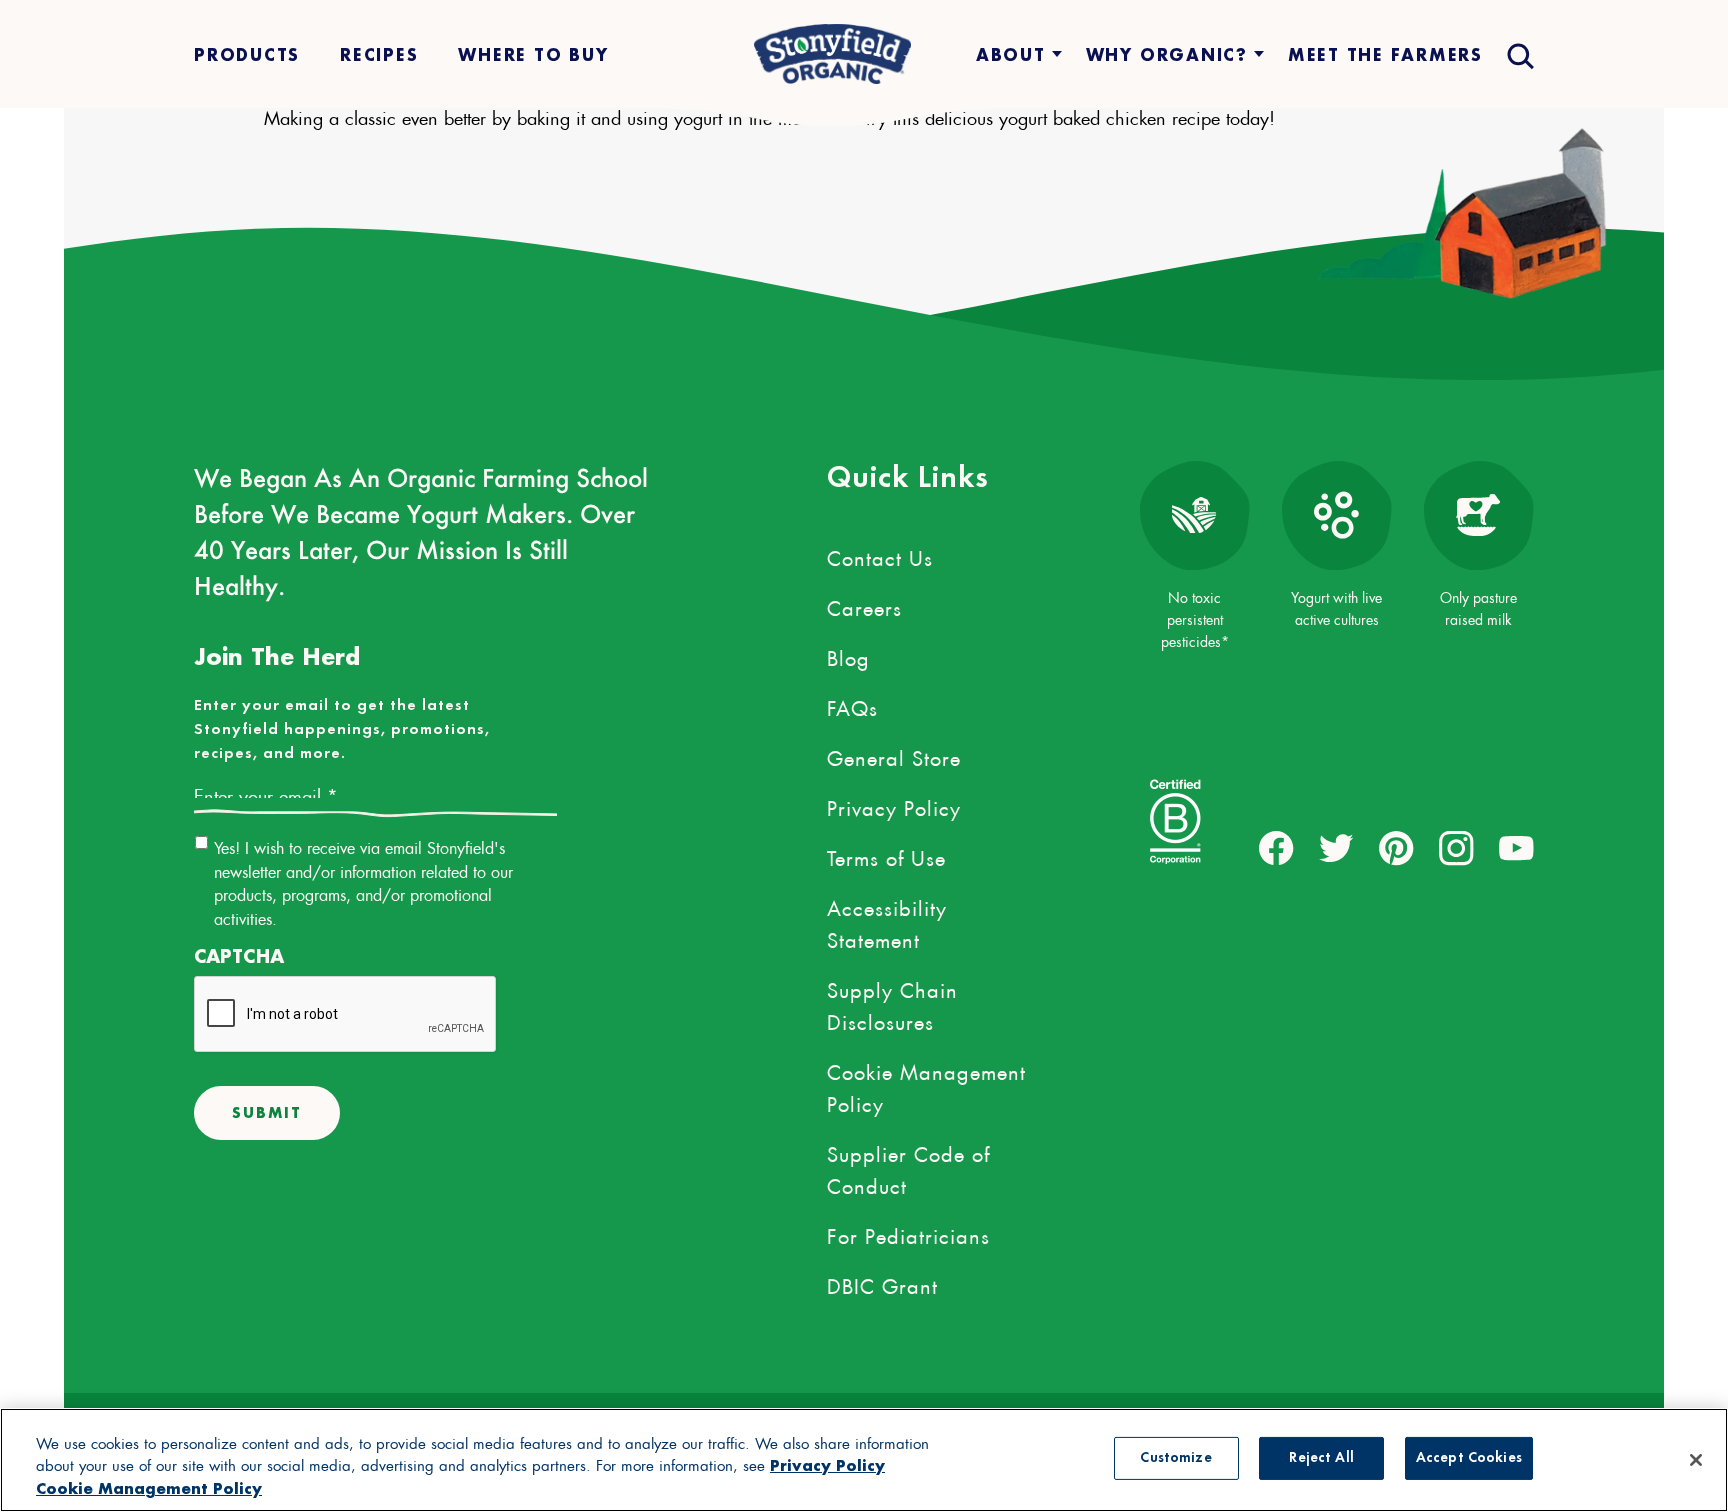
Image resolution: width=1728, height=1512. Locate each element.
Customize (1175, 1458)
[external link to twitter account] (1336, 848)
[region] (864, 1460)
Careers (864, 605)
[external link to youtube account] (1516, 848)
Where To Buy (533, 54)
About (1011, 54)
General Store (894, 755)
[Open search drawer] (1518, 54)
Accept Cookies (1469, 1458)
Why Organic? (1167, 54)
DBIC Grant (882, 1283)
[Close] (1696, 1460)
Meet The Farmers (1385, 54)
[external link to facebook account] (1276, 848)
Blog (848, 655)
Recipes (379, 54)
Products (247, 54)
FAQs (852, 705)
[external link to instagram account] (1456, 848)
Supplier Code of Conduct (908, 1167)
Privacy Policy (894, 805)
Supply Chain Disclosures (892, 1003)
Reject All (1321, 1458)
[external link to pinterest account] (1396, 848)
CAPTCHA (239, 956)
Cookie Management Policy (926, 1085)
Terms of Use (886, 855)
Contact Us (880, 555)
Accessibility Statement (887, 921)
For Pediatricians (908, 1233)
